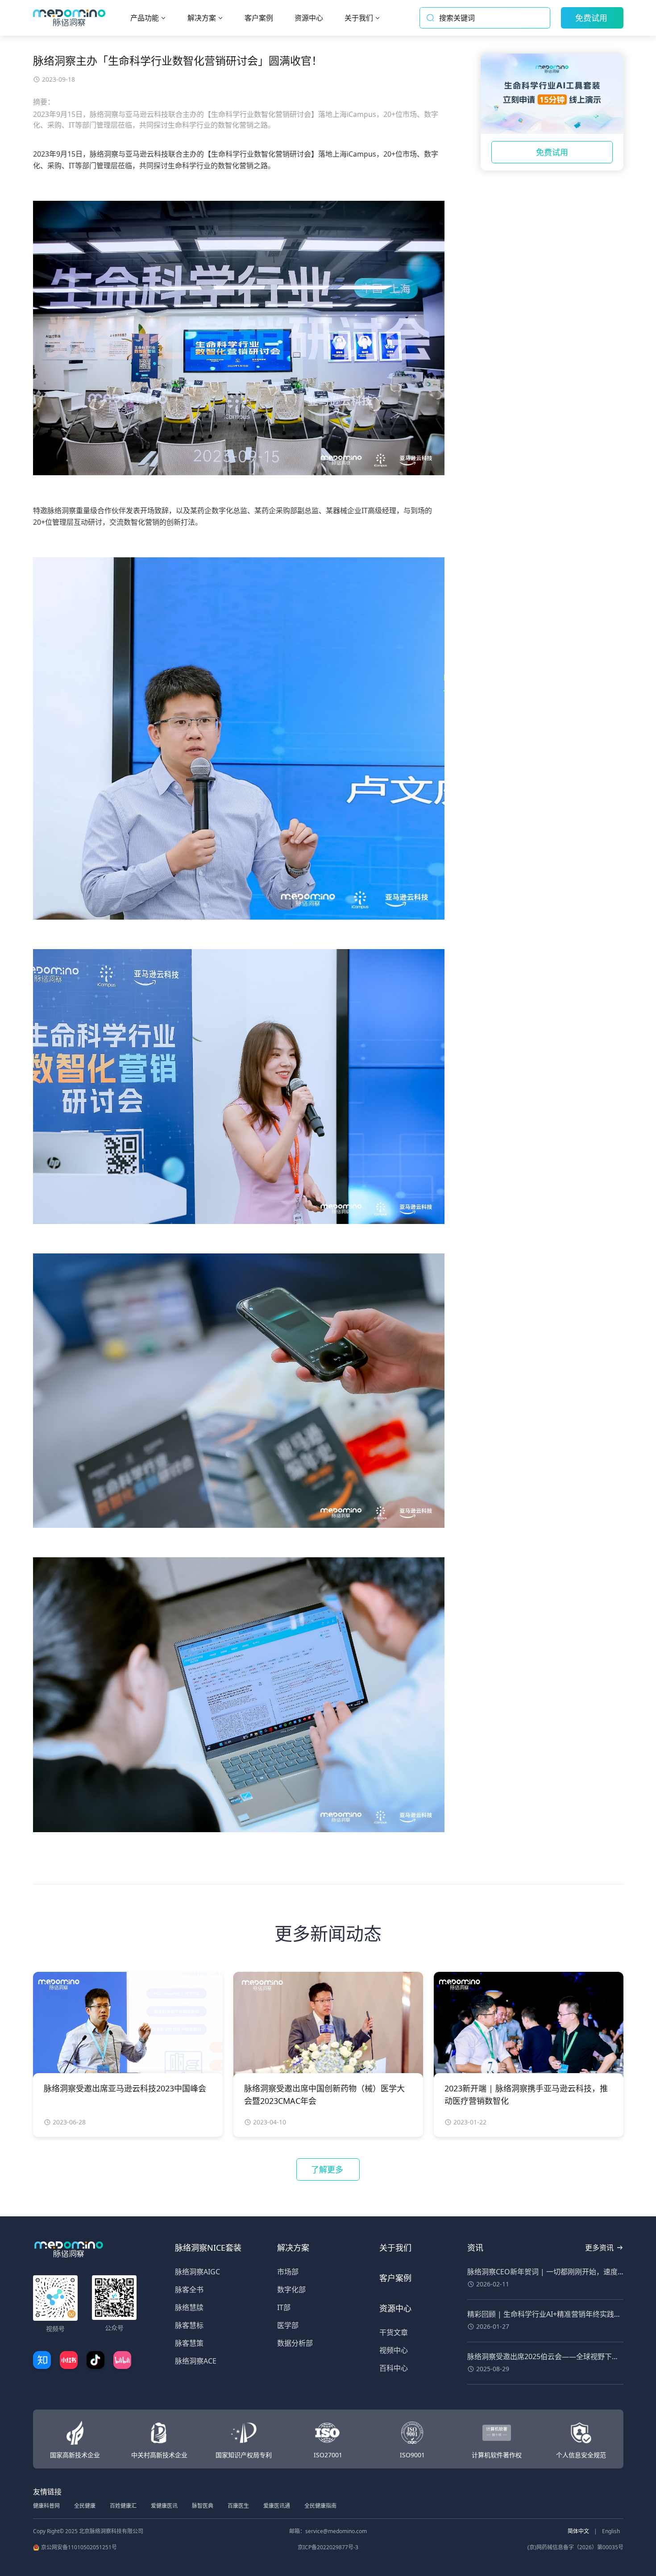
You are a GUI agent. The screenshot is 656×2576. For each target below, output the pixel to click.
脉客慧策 (189, 2343)
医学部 (288, 2325)
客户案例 (395, 2278)
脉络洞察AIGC (197, 2272)
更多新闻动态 (328, 1933)
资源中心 (395, 2308)
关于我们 (395, 2248)
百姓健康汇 (123, 2506)
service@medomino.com (336, 2531)
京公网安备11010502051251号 (79, 2547)
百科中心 (394, 2368)
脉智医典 (203, 2506)
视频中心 (394, 2350)
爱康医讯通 (277, 2506)
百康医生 (238, 2506)
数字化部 (291, 2290)
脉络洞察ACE (196, 2361)
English (611, 2531)
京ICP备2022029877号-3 (328, 2547)
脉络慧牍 (189, 2307)
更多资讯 (599, 2248)
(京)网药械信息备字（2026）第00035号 (575, 2547)
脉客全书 (189, 2290)
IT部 (284, 2307)
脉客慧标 (189, 2325)
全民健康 (85, 2506)
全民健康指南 (320, 2506)
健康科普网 (46, 2506)
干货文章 (394, 2332)
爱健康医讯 (164, 2506)
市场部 (288, 2272)
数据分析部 (295, 2343)
